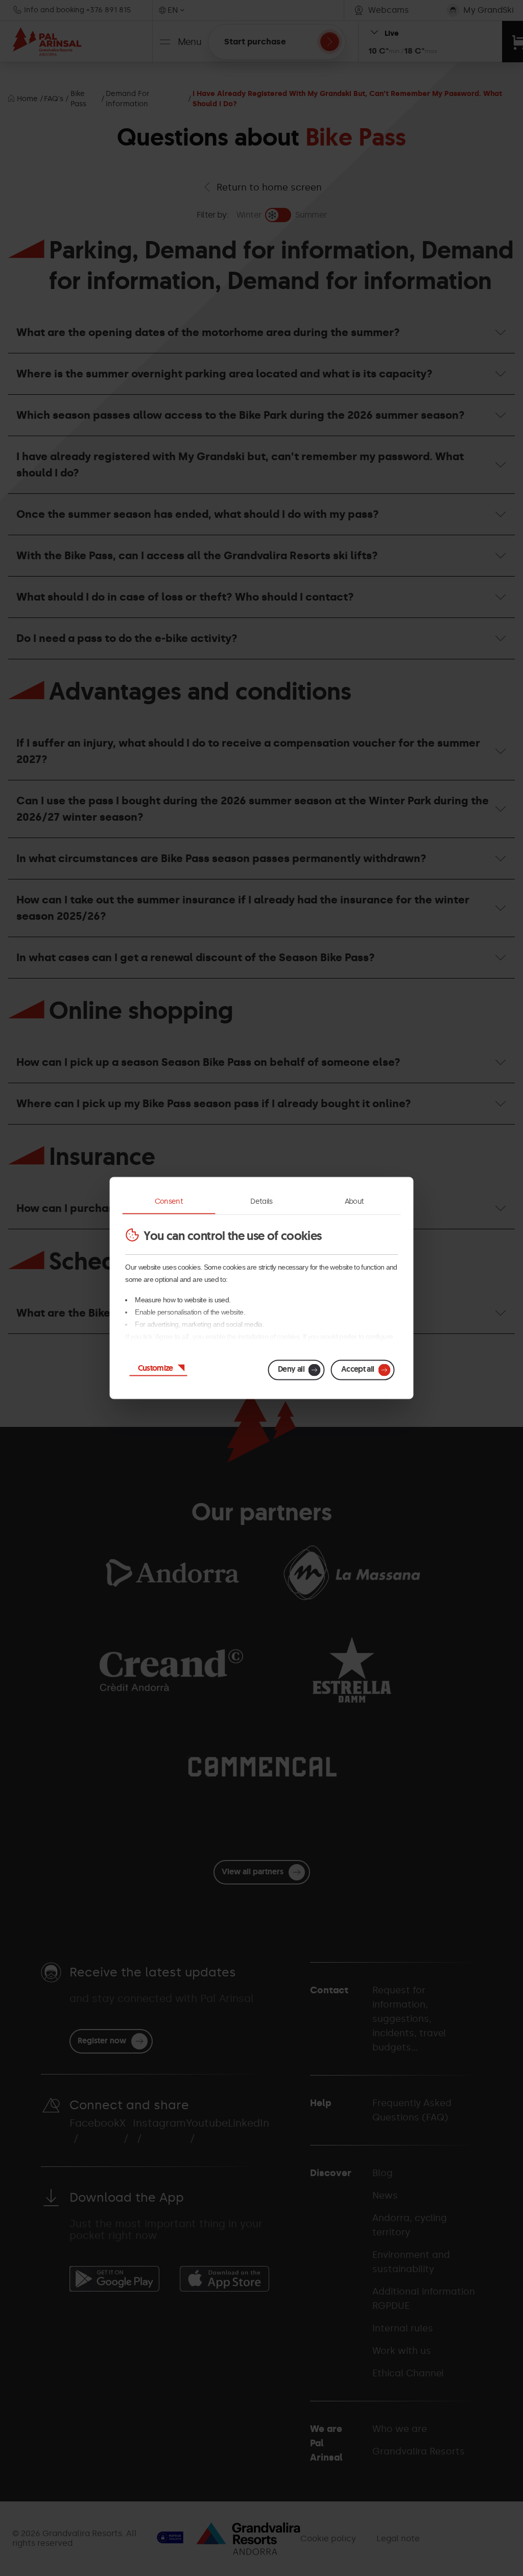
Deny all (291, 1369)
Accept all (358, 1369)
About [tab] (354, 1201)
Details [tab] (261, 1201)
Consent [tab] (169, 1201)
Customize (156, 1368)
